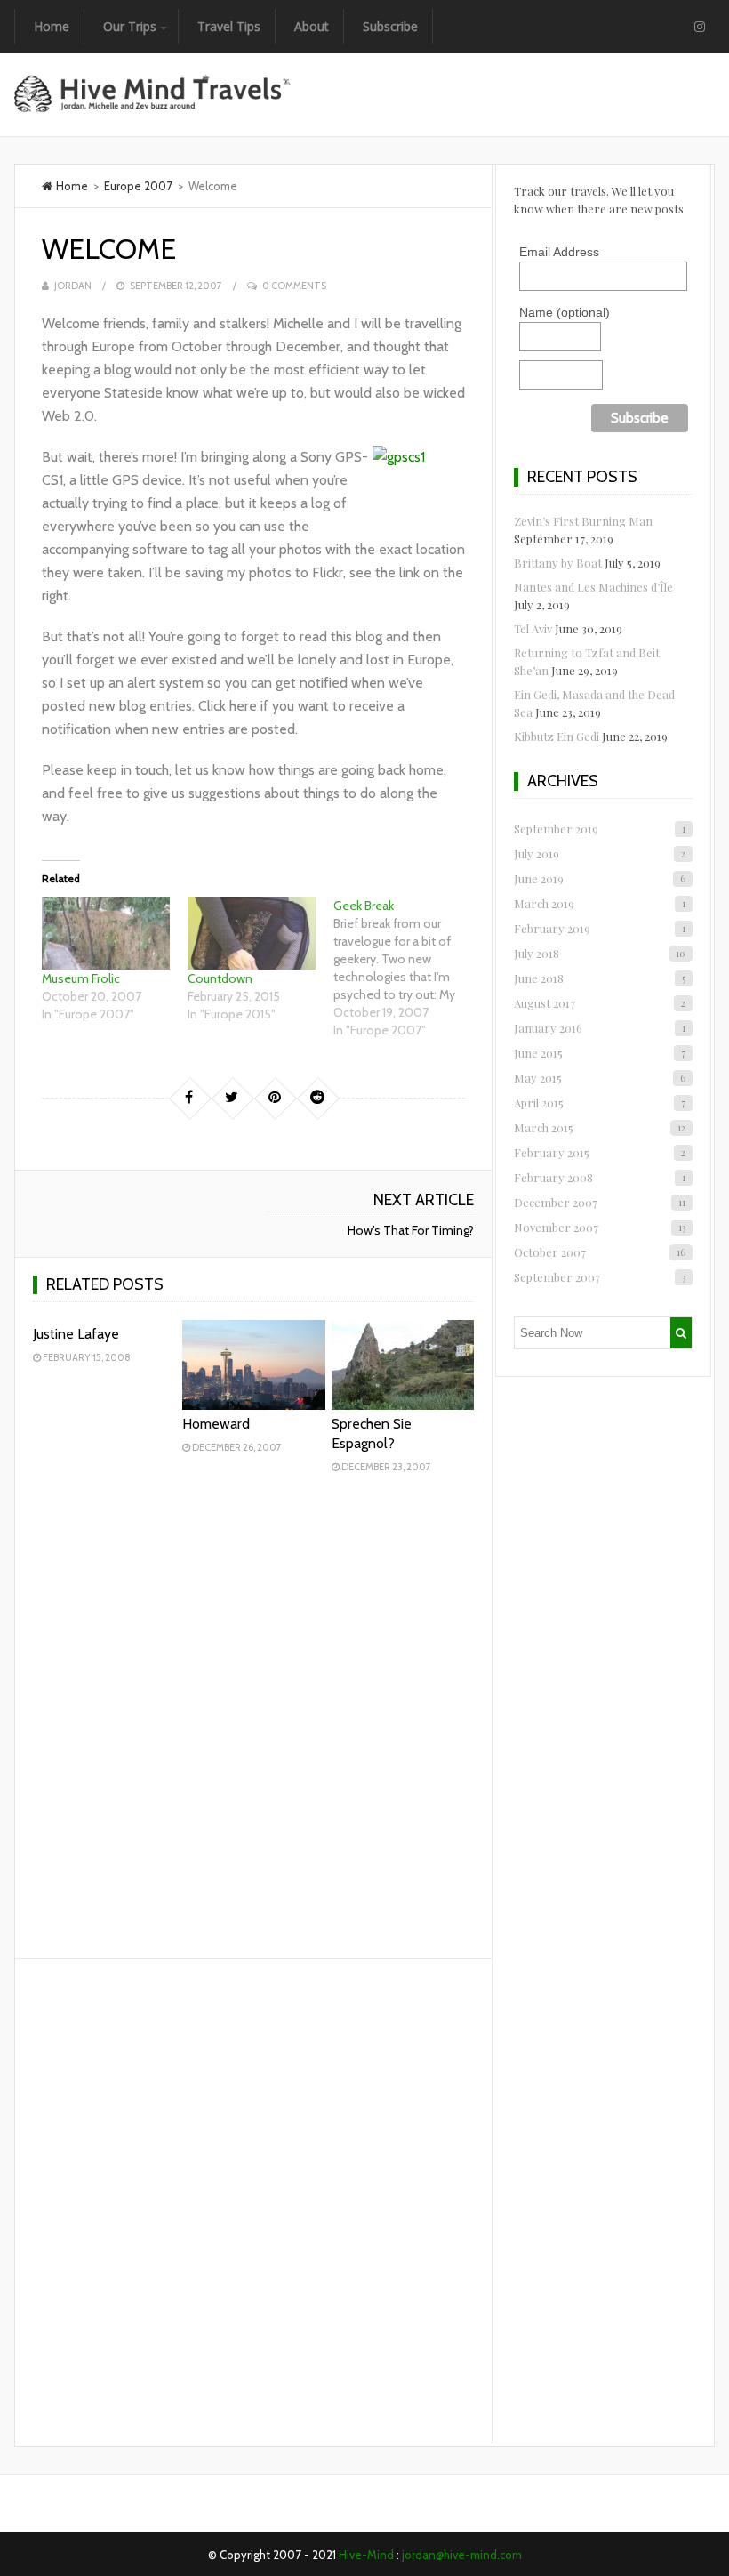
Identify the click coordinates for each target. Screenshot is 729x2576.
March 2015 (599, 1127)
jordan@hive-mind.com (462, 2555)
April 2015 (599, 1103)
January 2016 (599, 1028)
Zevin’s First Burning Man (583, 521)
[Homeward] (254, 1365)
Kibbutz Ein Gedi (557, 736)
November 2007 (599, 1227)
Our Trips (130, 26)
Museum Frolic (81, 978)
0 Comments (294, 286)
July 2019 (599, 853)
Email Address (559, 252)
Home (52, 26)
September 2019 (599, 829)
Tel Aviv (533, 628)
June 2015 (599, 1053)
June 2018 (599, 978)
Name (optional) (565, 312)
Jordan (73, 286)
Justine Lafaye (76, 1334)
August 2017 (599, 1003)
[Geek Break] (406, 968)
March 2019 (599, 903)
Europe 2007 (138, 186)
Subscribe (390, 26)
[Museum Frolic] (106, 933)
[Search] (681, 1333)
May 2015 (599, 1078)
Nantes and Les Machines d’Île (593, 587)
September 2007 (599, 1277)
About (312, 26)
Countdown (220, 978)
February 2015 (599, 1152)
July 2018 (599, 953)
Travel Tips (229, 26)
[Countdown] (252, 933)
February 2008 (599, 1177)
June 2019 (599, 878)
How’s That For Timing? (411, 1230)
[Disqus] (253, 1720)
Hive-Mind (366, 2555)
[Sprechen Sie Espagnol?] (403, 1365)
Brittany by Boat (558, 563)
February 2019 (599, 928)
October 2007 (599, 1252)
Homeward (216, 1424)
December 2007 (599, 1202)
